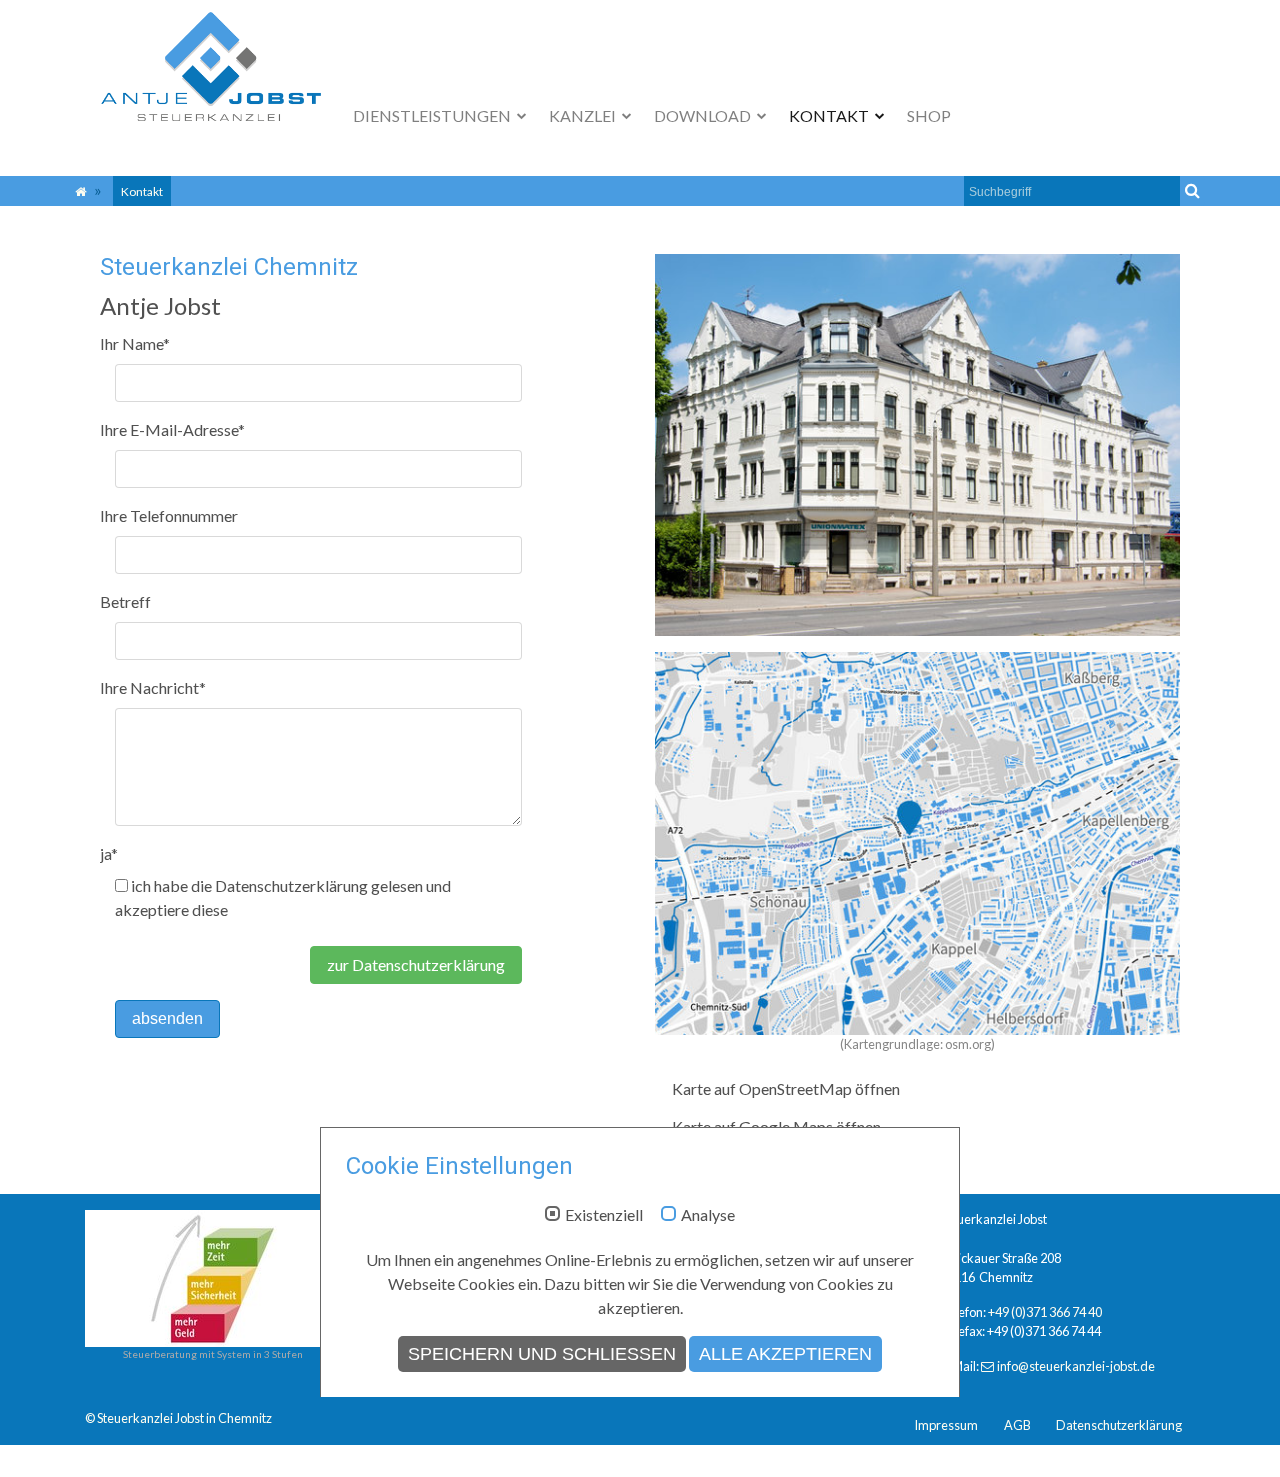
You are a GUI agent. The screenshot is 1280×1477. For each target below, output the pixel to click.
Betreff (125, 601)
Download (704, 115)
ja (109, 853)
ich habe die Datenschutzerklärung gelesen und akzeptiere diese (283, 897)
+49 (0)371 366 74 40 (1045, 1312)
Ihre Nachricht (153, 687)
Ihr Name (135, 343)
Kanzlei (584, 115)
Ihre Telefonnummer (169, 515)
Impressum (946, 1425)
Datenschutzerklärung (1119, 1425)
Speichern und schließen (542, 1354)
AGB (1017, 1425)
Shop (929, 115)
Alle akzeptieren (785, 1354)
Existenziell (604, 1215)
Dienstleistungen (433, 115)
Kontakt (830, 115)
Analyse (708, 1215)
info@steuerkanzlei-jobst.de (1076, 1366)
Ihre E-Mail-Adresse (172, 429)
